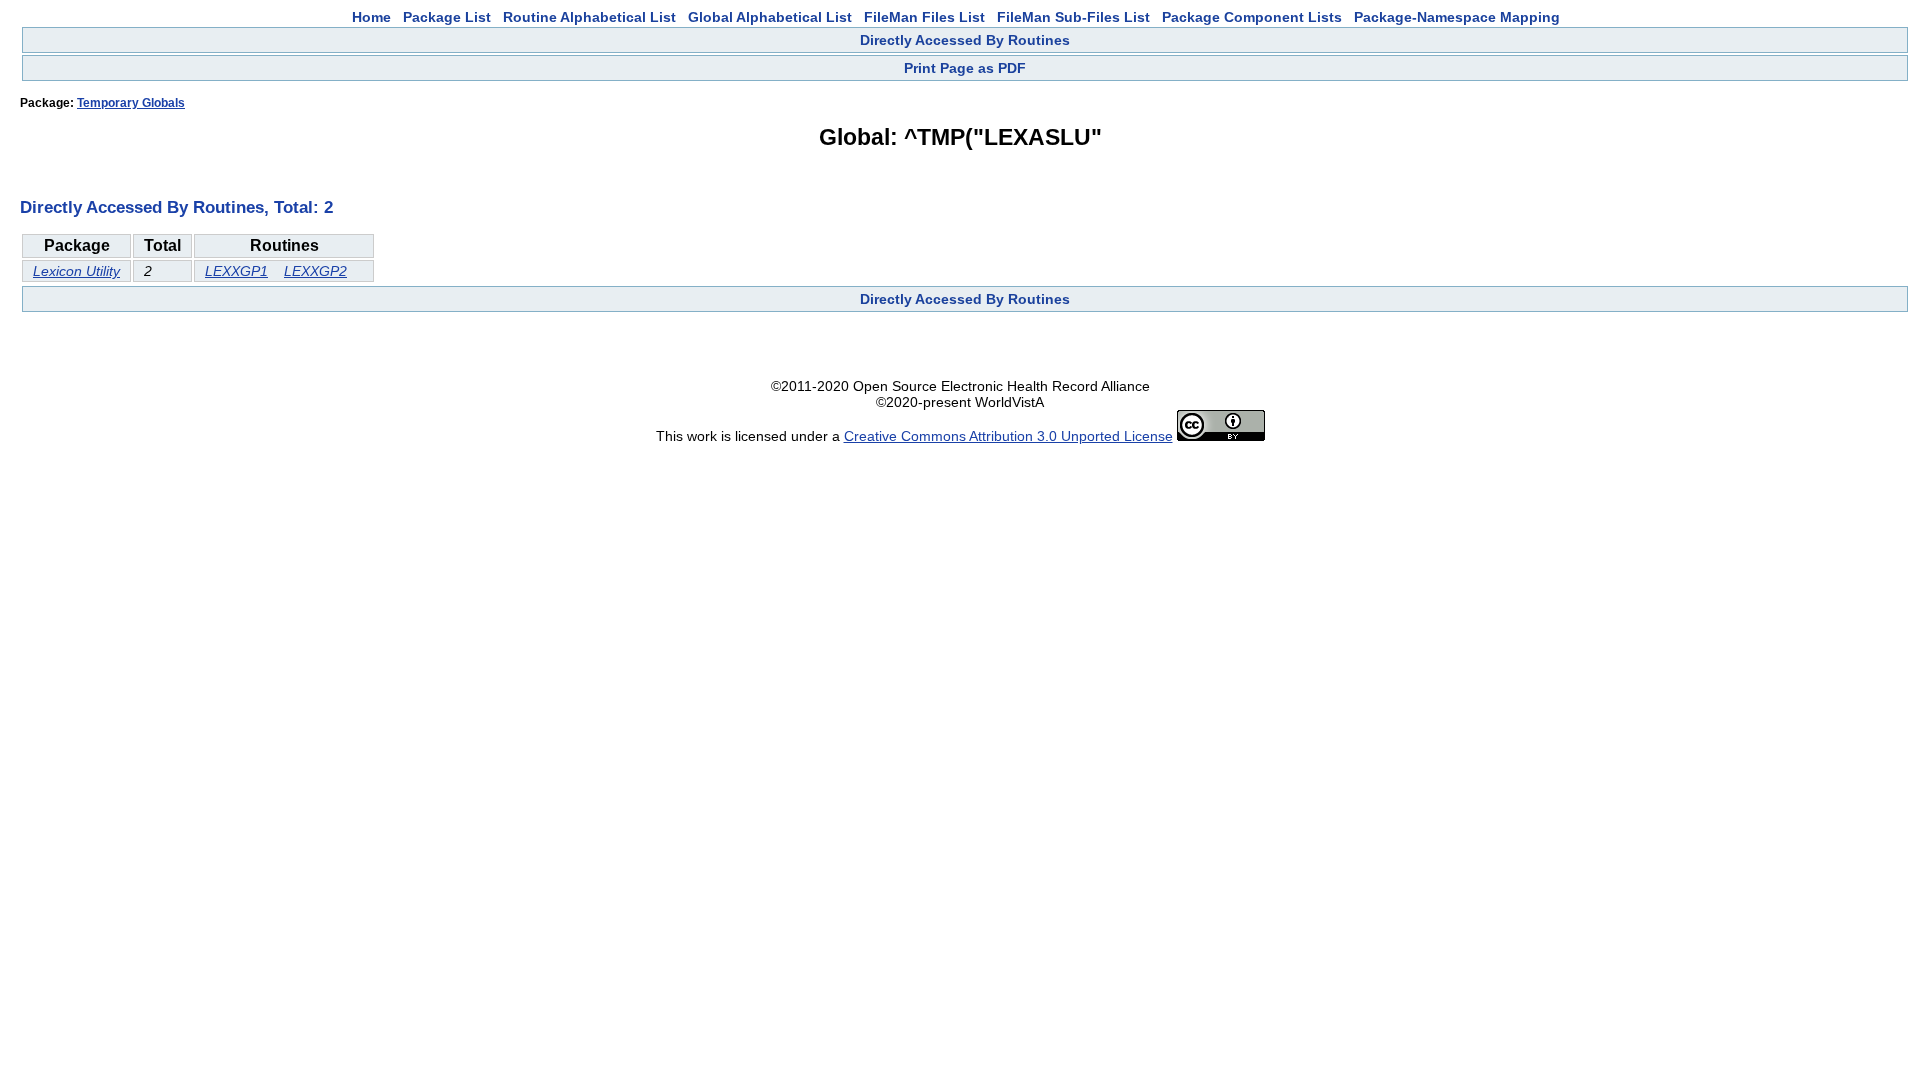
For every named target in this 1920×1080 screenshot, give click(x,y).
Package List (447, 17)
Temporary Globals (131, 103)
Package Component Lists (1252, 17)
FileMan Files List (924, 17)
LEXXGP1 (236, 271)
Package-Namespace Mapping (1457, 17)
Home (371, 17)
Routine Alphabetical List (589, 17)
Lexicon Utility (76, 271)
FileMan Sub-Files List (1073, 17)
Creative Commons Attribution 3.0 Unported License (1008, 436)
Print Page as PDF (965, 68)
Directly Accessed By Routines (965, 40)
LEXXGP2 (315, 271)
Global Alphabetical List (770, 17)
